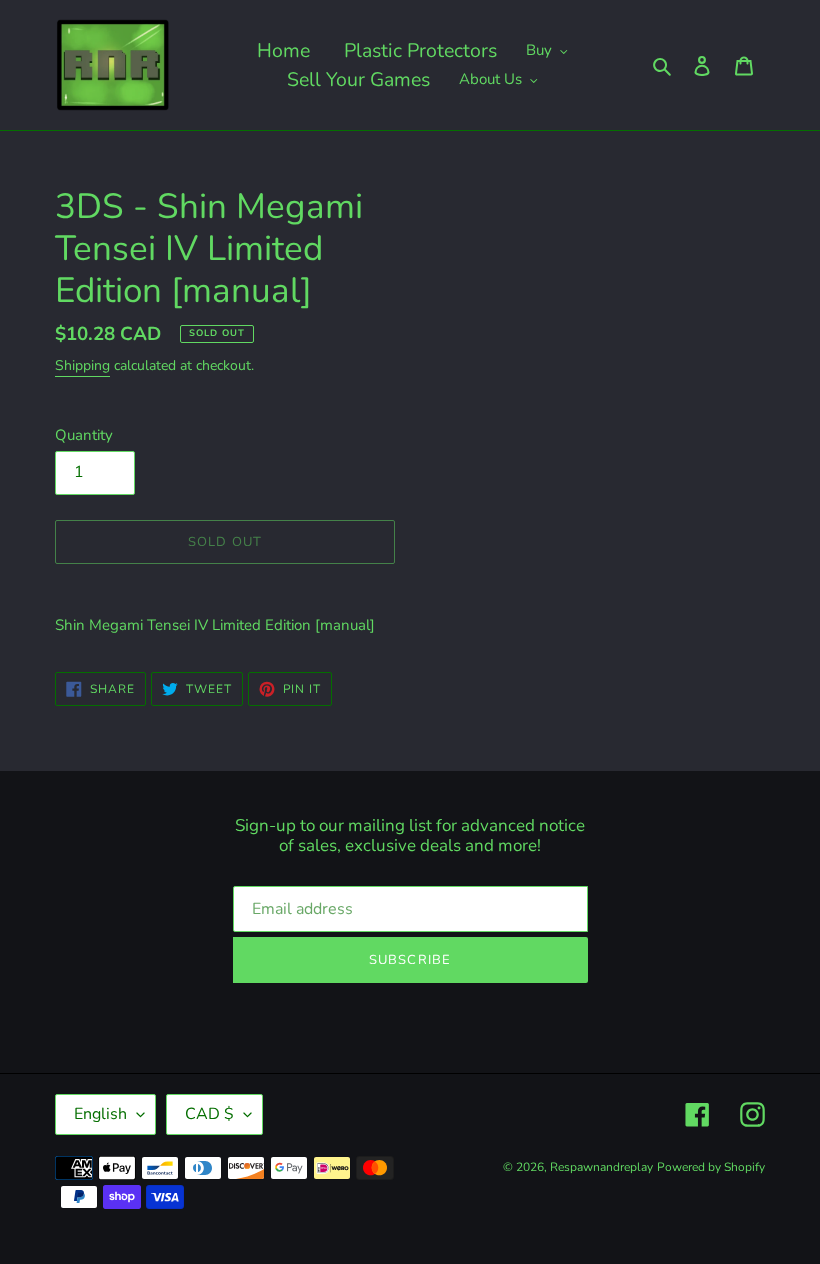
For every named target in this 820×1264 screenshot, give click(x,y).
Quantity (84, 435)
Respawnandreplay (601, 1167)
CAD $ (209, 1114)
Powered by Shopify (711, 1167)
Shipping (82, 365)
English (100, 1114)
